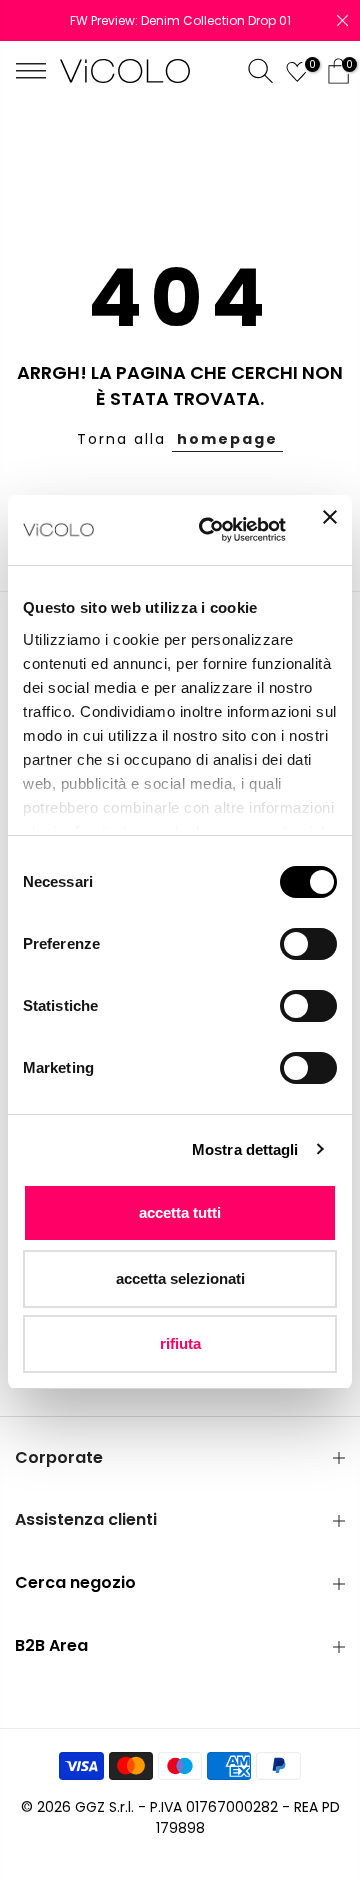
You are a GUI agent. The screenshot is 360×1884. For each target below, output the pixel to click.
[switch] (308, 944)
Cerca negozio (75, 1582)
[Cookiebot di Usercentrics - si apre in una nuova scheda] (211, 530)
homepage (227, 439)
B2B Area (51, 1645)
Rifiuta (180, 1343)
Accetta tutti (180, 1212)
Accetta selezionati (180, 1278)
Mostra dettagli (245, 1149)
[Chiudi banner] (330, 530)
